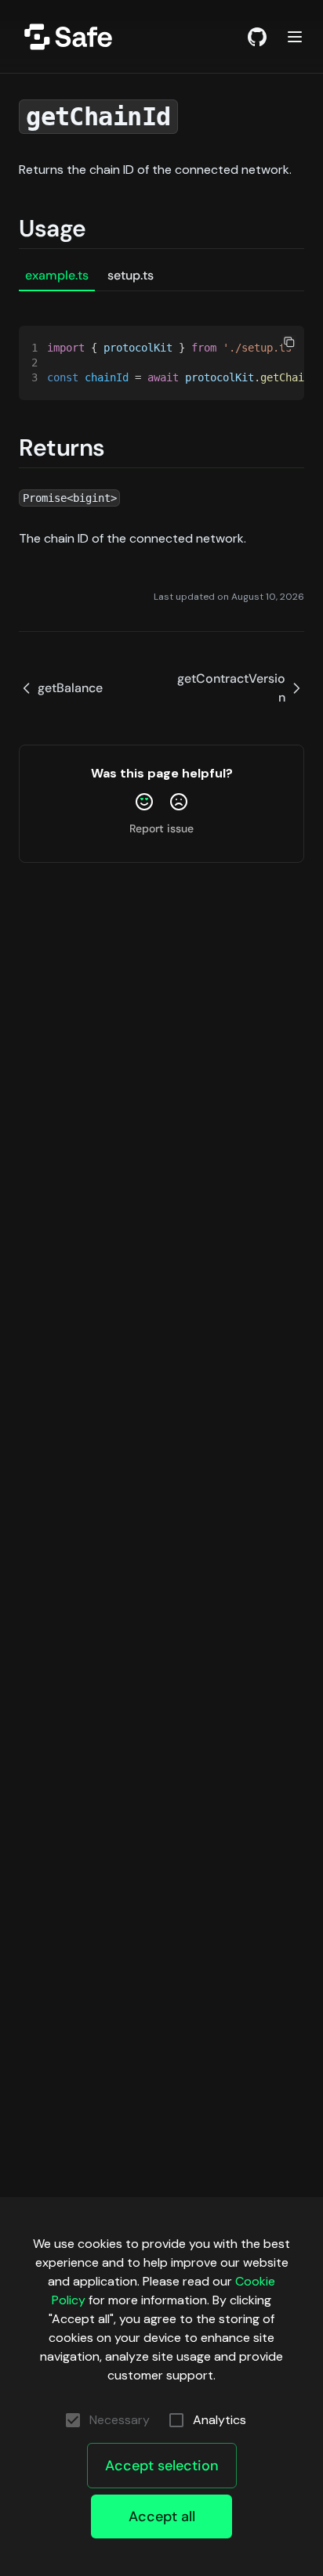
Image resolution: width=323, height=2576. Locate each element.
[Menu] (295, 37)
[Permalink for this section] (102, 228)
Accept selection (162, 2466)
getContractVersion (231, 688)
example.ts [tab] (57, 275)
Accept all (162, 2516)
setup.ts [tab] (131, 275)
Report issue (161, 828)
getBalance (70, 688)
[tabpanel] (161, 346)
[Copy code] (289, 342)
